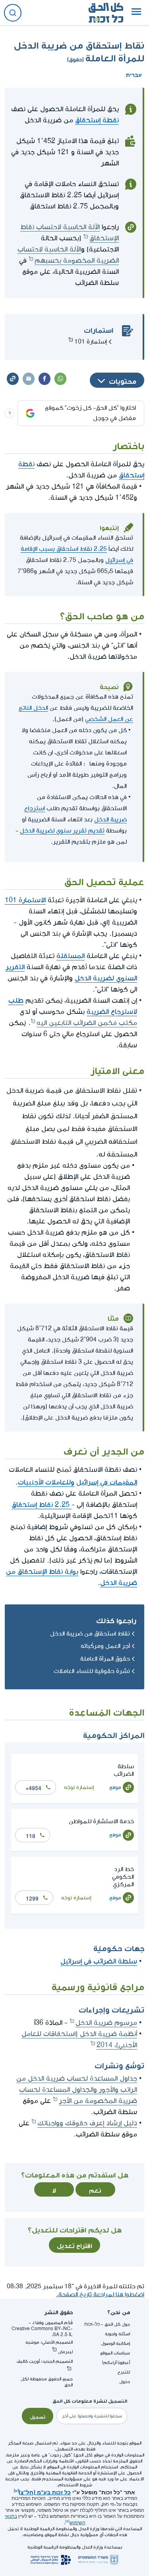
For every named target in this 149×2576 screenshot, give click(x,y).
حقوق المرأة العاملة (105, 1659)
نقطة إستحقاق (97, 120)
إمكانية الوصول (115, 2343)
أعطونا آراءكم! (116, 2363)
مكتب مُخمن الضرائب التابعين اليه (87, 1023)
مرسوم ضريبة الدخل (106, 2023)
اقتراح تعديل (74, 2245)
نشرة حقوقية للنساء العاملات (92, 1671)
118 (31, 1835)
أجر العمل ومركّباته (105, 1646)
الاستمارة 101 (25, 900)
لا (54, 2189)
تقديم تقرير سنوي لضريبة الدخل (62, 831)
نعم (95, 2189)
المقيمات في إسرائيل (107, 1481)
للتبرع (124, 2372)
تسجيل (38, 2416)
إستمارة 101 (91, 342)
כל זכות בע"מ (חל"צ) (45, 2492)
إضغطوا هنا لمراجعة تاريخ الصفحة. (100, 2294)
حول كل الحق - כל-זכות (107, 2324)
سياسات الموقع (115, 2353)
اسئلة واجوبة (117, 2334)
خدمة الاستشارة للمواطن (101, 1821)
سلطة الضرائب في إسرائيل (99, 1961)
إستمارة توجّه (79, 1787)
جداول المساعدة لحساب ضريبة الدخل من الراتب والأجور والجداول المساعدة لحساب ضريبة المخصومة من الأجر (77, 2090)
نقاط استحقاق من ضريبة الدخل (90, 1634)
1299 (32, 1898)
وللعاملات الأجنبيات (46, 1482)
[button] (136, 13)
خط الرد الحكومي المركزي (123, 1877)
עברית (134, 74)
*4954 (34, 1787)
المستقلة (71, 956)
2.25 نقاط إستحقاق (42, 1505)
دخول (125, 2382)
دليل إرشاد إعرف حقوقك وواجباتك (87, 2123)
